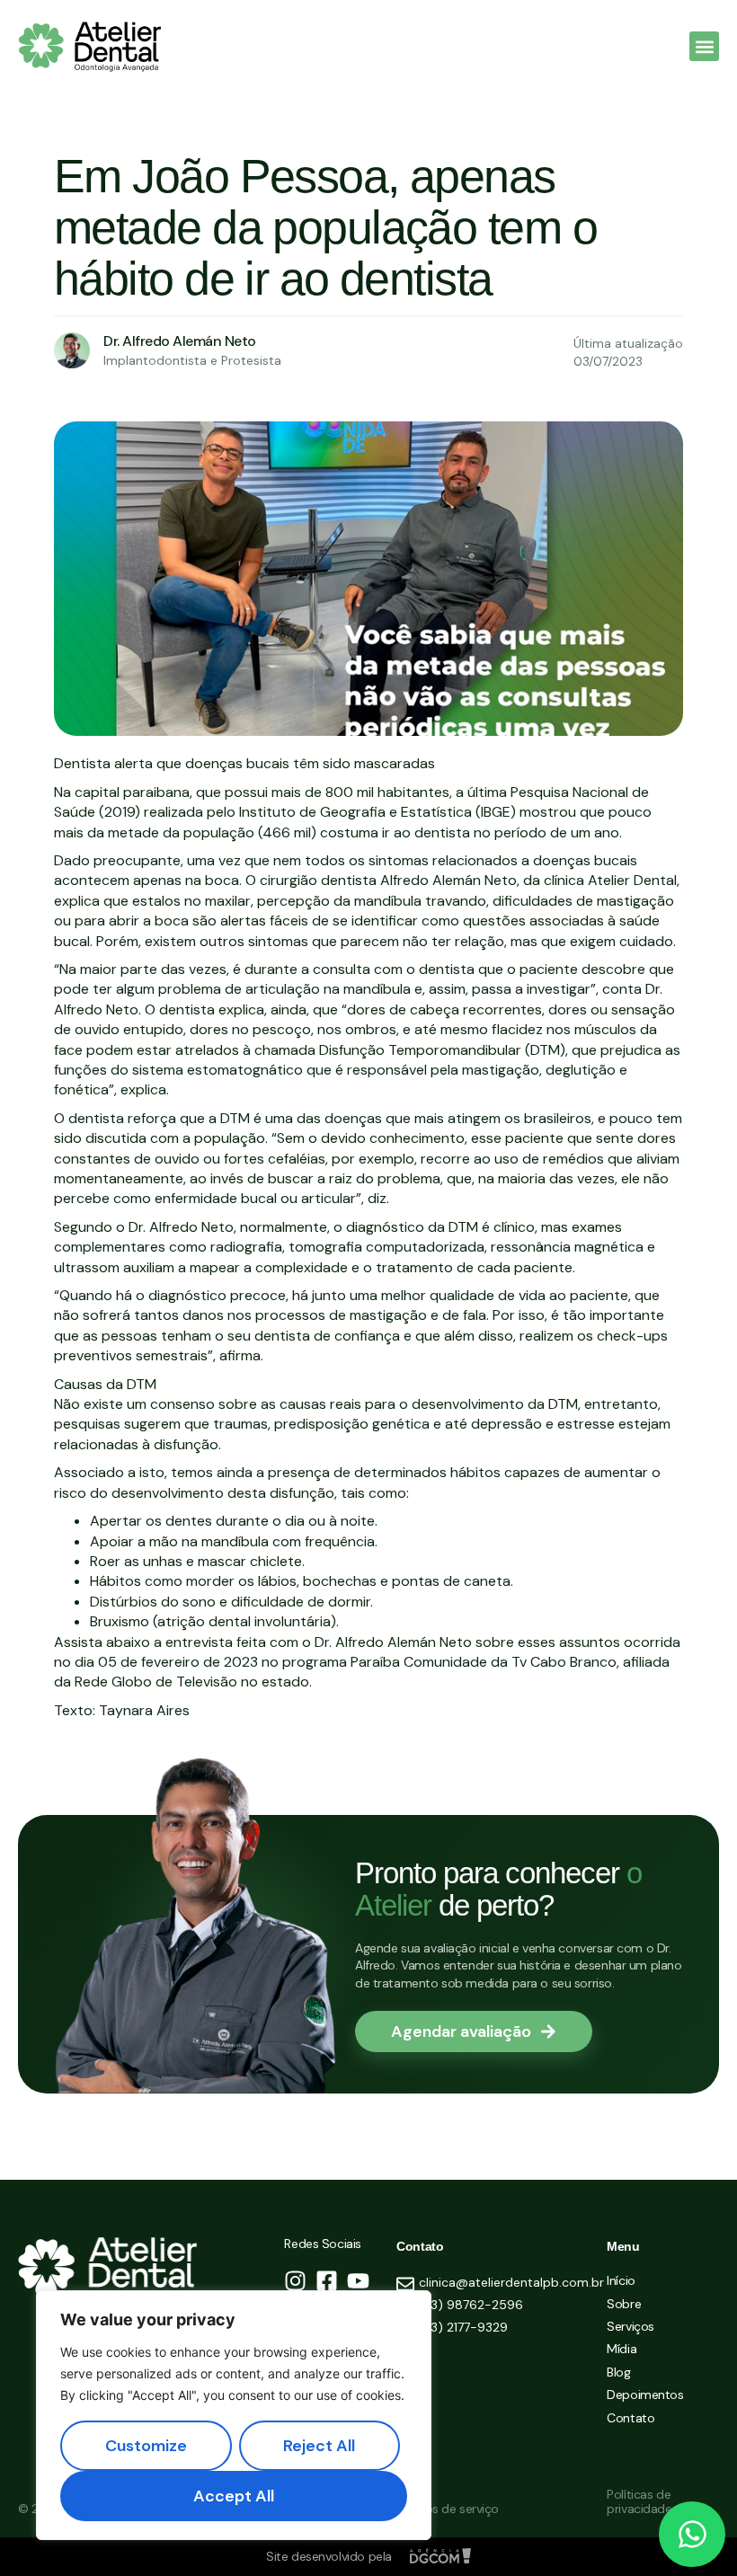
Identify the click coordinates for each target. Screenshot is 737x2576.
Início (621, 2281)
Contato (630, 2418)
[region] (234, 2415)
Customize (146, 2446)
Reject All (319, 2446)
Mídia (622, 2349)
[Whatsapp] (692, 2535)
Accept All (234, 2496)
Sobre (624, 2304)
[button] (704, 46)
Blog (618, 2372)
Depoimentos (645, 2395)
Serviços (630, 2327)
